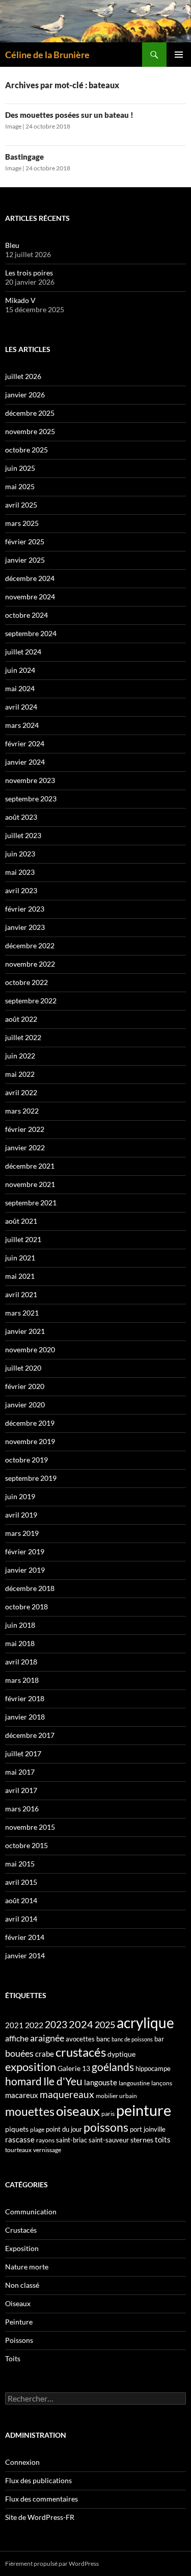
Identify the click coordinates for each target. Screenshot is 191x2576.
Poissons (19, 2340)
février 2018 (25, 1698)
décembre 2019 (30, 1423)
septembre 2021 (31, 1203)
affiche (17, 2038)
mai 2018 (20, 1643)
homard (23, 2081)
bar (159, 2039)
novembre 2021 (30, 1184)
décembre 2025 (30, 413)
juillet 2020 (23, 1368)
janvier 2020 (25, 1405)
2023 (56, 2025)
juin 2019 (20, 1496)
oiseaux (78, 2111)
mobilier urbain (116, 2096)
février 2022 (25, 1129)
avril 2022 (21, 1092)
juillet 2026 (23, 376)
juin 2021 (20, 1258)
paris (108, 2114)
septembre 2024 (31, 633)
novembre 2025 (30, 431)
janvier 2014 (25, 1955)
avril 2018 (21, 1662)
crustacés (81, 2052)
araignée (47, 2038)
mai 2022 (20, 1074)
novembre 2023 (30, 780)
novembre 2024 (30, 597)
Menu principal (179, 55)
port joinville (148, 2129)
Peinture (19, 2322)
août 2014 (21, 1900)
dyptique (121, 2054)
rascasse (20, 2139)
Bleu (12, 245)
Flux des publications (38, 2480)
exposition (31, 2067)
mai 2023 (20, 872)
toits (163, 2139)
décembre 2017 (30, 1735)
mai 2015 (20, 1864)
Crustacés (21, 2230)
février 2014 (25, 1937)
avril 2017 (21, 1790)
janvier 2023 (25, 927)
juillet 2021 (23, 1239)
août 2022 (21, 1019)
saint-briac (72, 2140)
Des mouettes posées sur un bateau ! (69, 115)
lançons (162, 2083)
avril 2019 (21, 1515)
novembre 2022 (30, 964)
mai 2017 (20, 1772)
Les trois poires (29, 273)
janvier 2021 (25, 1331)
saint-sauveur (109, 2140)
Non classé (22, 2285)
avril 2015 (21, 1882)
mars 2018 (22, 1680)
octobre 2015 (26, 1845)
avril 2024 (21, 707)
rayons (45, 2140)
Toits (13, 2358)
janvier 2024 (25, 762)
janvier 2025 (25, 560)
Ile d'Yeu (63, 2081)
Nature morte (27, 2267)
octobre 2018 (26, 1607)
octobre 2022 (26, 982)
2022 (34, 2025)
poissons (106, 2127)
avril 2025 (21, 505)
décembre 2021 (30, 1166)
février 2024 (25, 743)
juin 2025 (20, 468)
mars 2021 (22, 1313)
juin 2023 (20, 854)
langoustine (134, 2083)
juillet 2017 (23, 1753)
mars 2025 (22, 523)
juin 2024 (20, 670)
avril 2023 (21, 890)
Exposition (22, 2248)
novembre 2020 (30, 1349)
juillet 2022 (23, 1037)
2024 (81, 2024)
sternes (142, 2140)
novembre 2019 (30, 1441)
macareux (22, 2095)
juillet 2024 (23, 652)
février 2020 (25, 1386)
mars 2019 (22, 1533)
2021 (14, 2025)
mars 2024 (22, 725)
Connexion (22, 2462)
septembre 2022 (31, 1001)
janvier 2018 (25, 1717)
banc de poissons (132, 2039)
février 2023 (25, 909)
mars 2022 (22, 1111)
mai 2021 (20, 1276)
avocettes (80, 2039)
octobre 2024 (26, 615)
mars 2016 (22, 1809)
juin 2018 (20, 1625)
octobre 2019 (26, 1460)
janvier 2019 (25, 1570)
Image (13, 126)
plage (37, 2129)
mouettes (30, 2111)
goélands (113, 2067)
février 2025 (25, 541)
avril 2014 (21, 1919)
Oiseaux (18, 2303)
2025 (105, 2025)
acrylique (145, 2023)
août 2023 (21, 817)
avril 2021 (21, 1294)
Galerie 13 (74, 2068)
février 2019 (25, 1551)
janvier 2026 (25, 395)
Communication (31, 2212)
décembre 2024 (30, 578)
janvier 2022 (25, 1147)
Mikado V (20, 300)
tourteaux (18, 2150)
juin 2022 (20, 1056)
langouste (101, 2082)
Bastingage (24, 157)
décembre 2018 (30, 1588)
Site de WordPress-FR (40, 2517)
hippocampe (153, 2068)
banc (103, 2039)
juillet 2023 (23, 835)
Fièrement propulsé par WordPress (52, 2564)
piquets (17, 2129)
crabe (45, 2054)
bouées (19, 2053)
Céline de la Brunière (47, 55)
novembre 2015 (30, 1827)
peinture (144, 2110)
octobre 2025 (26, 450)
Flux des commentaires (42, 2499)
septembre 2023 (31, 799)
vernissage (47, 2150)
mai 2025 (20, 486)
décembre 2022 (30, 945)
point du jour (64, 2129)
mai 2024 (20, 688)
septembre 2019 (31, 1478)
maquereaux (67, 2094)
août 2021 (21, 1221)
